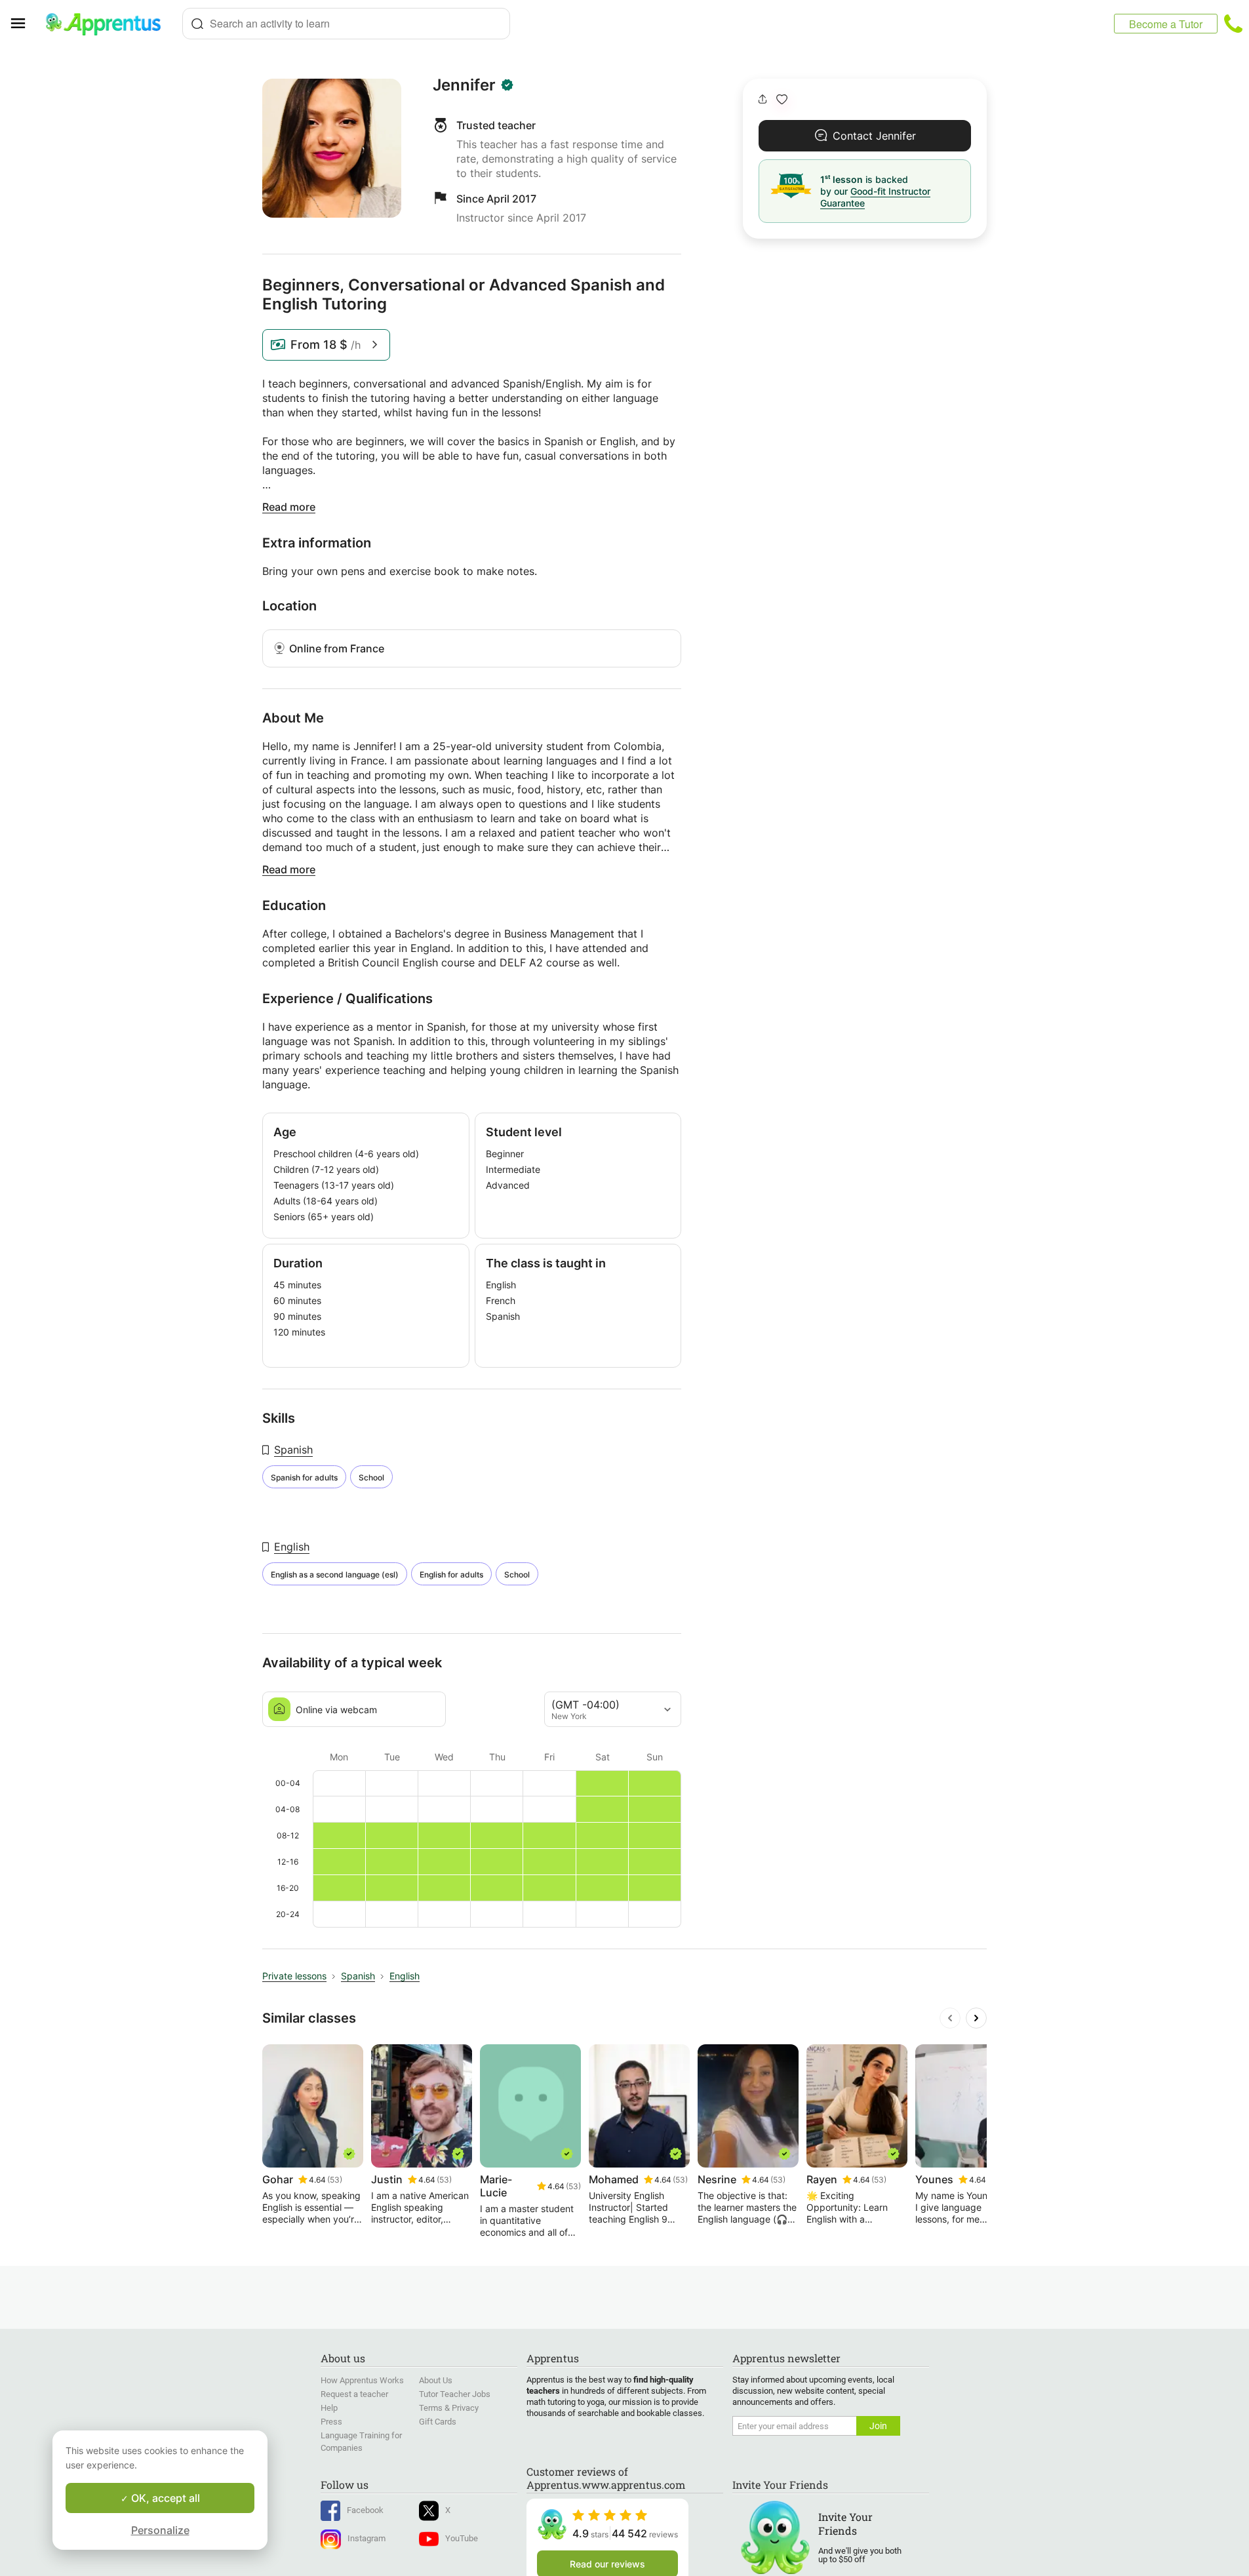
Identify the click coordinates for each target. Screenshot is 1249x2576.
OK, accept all (164, 2498)
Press (331, 2422)
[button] (782, 99)
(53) (335, 2180)
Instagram (367, 2538)
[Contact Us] (1233, 24)
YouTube (462, 2538)
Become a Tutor (1166, 24)
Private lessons (294, 1976)
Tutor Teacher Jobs (455, 2394)
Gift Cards (438, 2422)
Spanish (293, 1450)
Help (329, 2408)
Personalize (160, 2530)
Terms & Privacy (449, 2408)
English (292, 1547)
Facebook (365, 2510)
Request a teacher (354, 2394)
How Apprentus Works (362, 2380)
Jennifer (464, 85)
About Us (436, 2380)
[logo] (109, 24)
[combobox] (346, 24)
